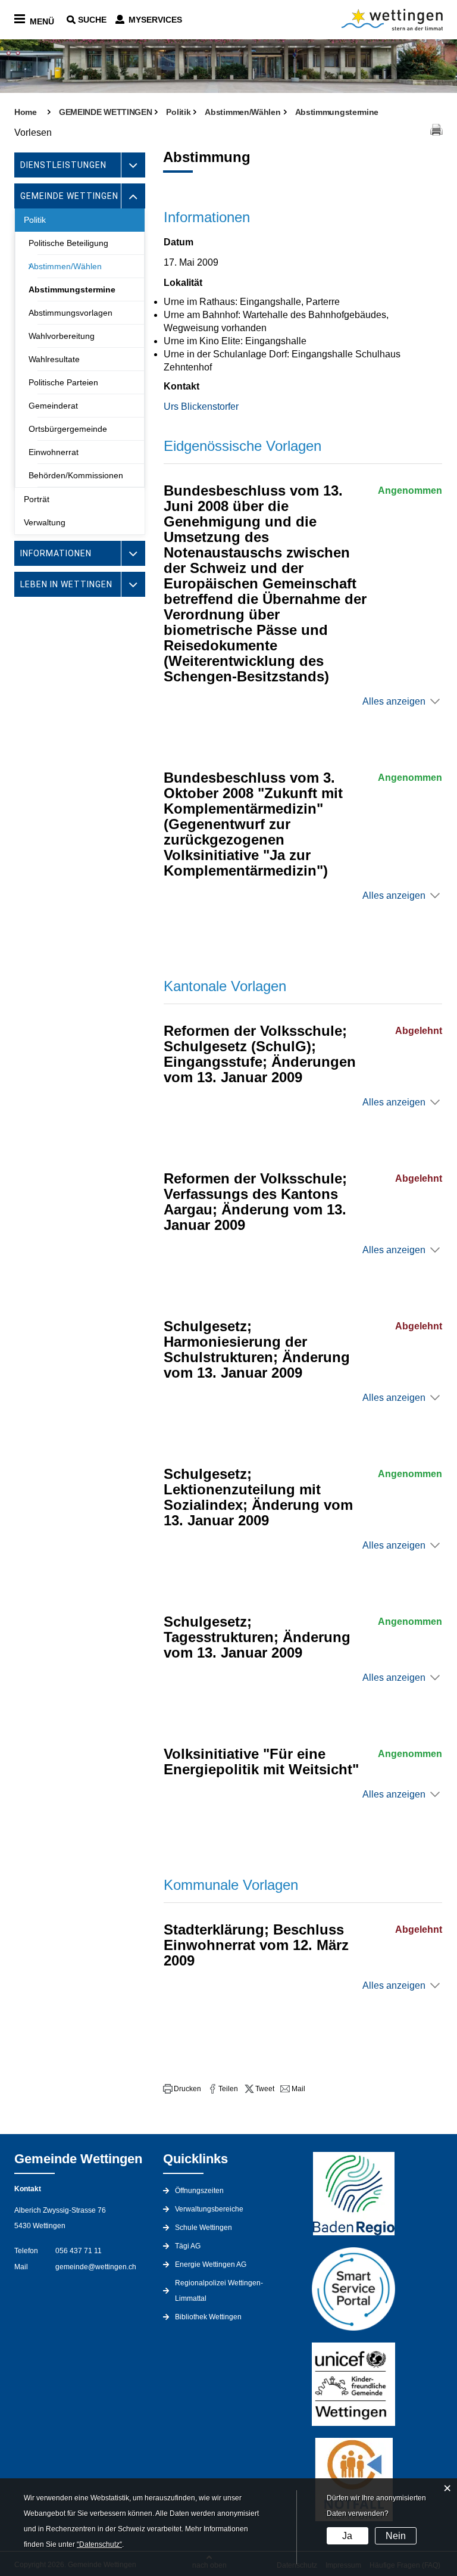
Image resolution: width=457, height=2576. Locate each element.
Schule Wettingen (204, 2228)
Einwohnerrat (54, 452)
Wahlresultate (54, 359)
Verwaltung (45, 522)
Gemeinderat (53, 406)
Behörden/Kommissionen (76, 475)
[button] (182, 2089)
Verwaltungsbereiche (209, 2209)
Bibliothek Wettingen (208, 2317)
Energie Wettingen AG (211, 2264)
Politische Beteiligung (68, 243)
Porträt (37, 499)
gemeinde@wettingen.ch (96, 2267)
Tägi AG (188, 2246)
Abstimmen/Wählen (65, 266)
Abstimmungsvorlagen (71, 313)
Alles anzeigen (394, 701)
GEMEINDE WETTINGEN (69, 196)
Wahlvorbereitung (62, 336)
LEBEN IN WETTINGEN (66, 584)
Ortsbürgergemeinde (68, 429)
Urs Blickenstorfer (201, 407)
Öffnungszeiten (199, 2191)
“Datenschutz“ (99, 2544)
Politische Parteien (63, 382)
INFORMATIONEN (56, 553)
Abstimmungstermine (72, 289)
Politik (35, 220)
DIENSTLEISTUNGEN (63, 165)
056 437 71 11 (79, 2251)
